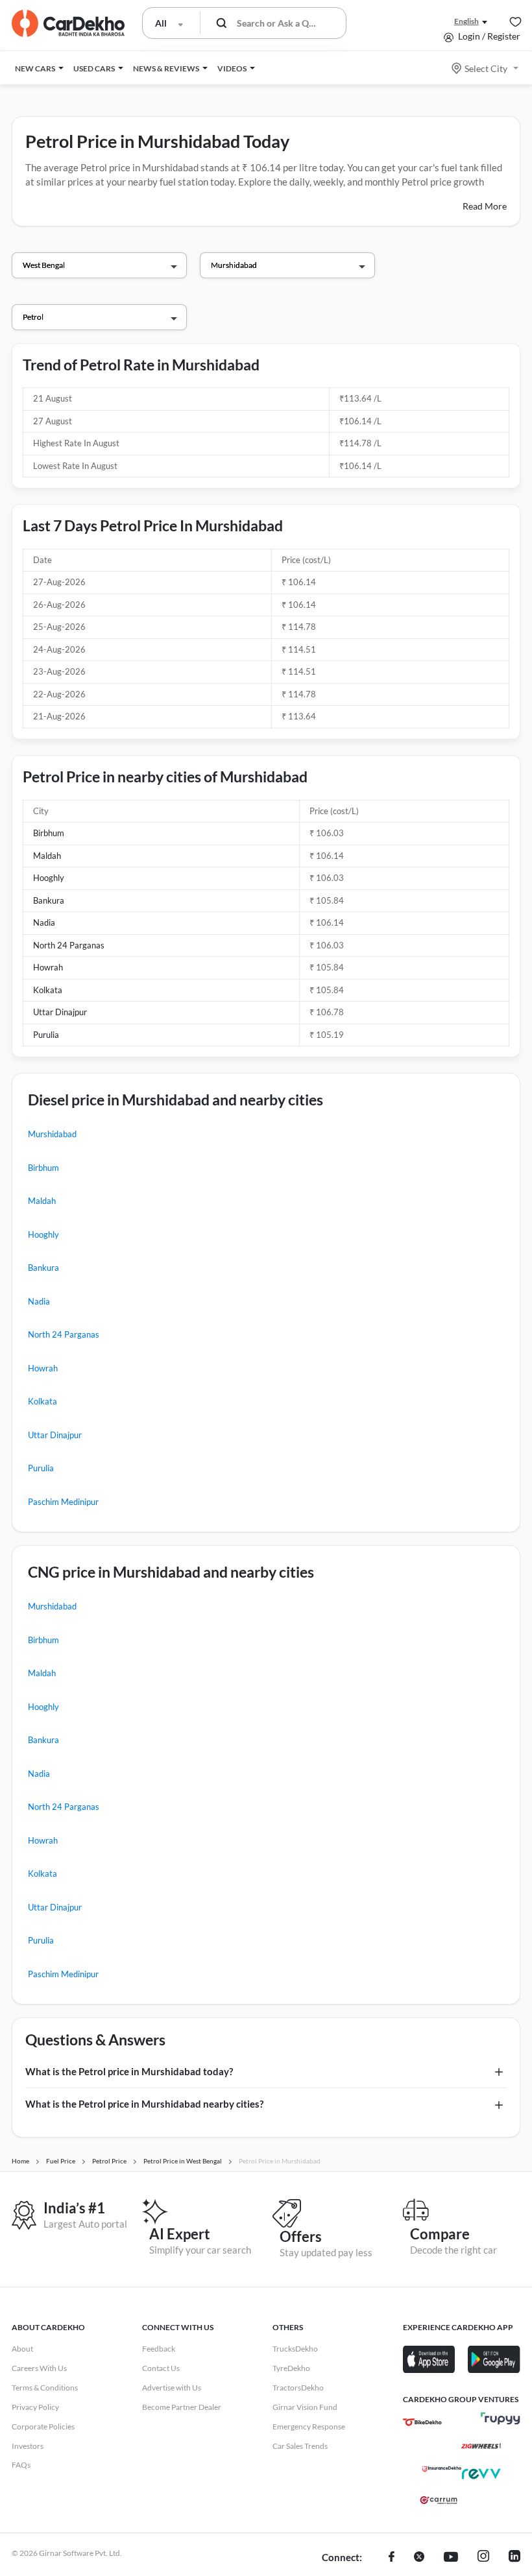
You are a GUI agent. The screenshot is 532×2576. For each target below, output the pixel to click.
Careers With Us (39, 2368)
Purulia (46, 1035)
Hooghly (49, 878)
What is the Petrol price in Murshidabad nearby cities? (144, 2104)
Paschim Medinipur (63, 1502)
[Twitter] (419, 2558)
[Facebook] (392, 2558)
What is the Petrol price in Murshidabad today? (129, 2071)
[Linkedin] (514, 2558)
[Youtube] (451, 2558)
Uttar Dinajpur (60, 1012)
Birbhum (49, 833)
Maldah (47, 856)
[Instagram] (483, 2558)
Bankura (49, 900)
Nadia (44, 922)
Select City (486, 68)
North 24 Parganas (69, 945)
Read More (485, 206)
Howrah (48, 967)
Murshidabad (52, 1134)
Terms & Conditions (45, 2388)
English (466, 21)
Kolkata (48, 990)
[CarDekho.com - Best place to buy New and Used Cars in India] (68, 23)
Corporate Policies (43, 2426)
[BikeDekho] (422, 2422)
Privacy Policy (35, 2407)
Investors (28, 2446)
